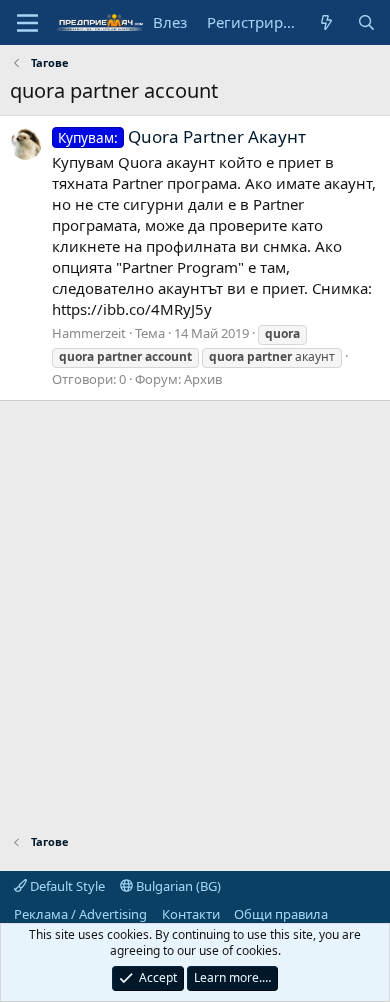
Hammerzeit (89, 333)
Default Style (66, 886)
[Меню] (27, 23)
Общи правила (281, 914)
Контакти (191, 914)
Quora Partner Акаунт (182, 136)
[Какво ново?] (326, 22)
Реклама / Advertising (80, 914)
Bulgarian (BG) (177, 886)
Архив (203, 379)
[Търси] (366, 22)
